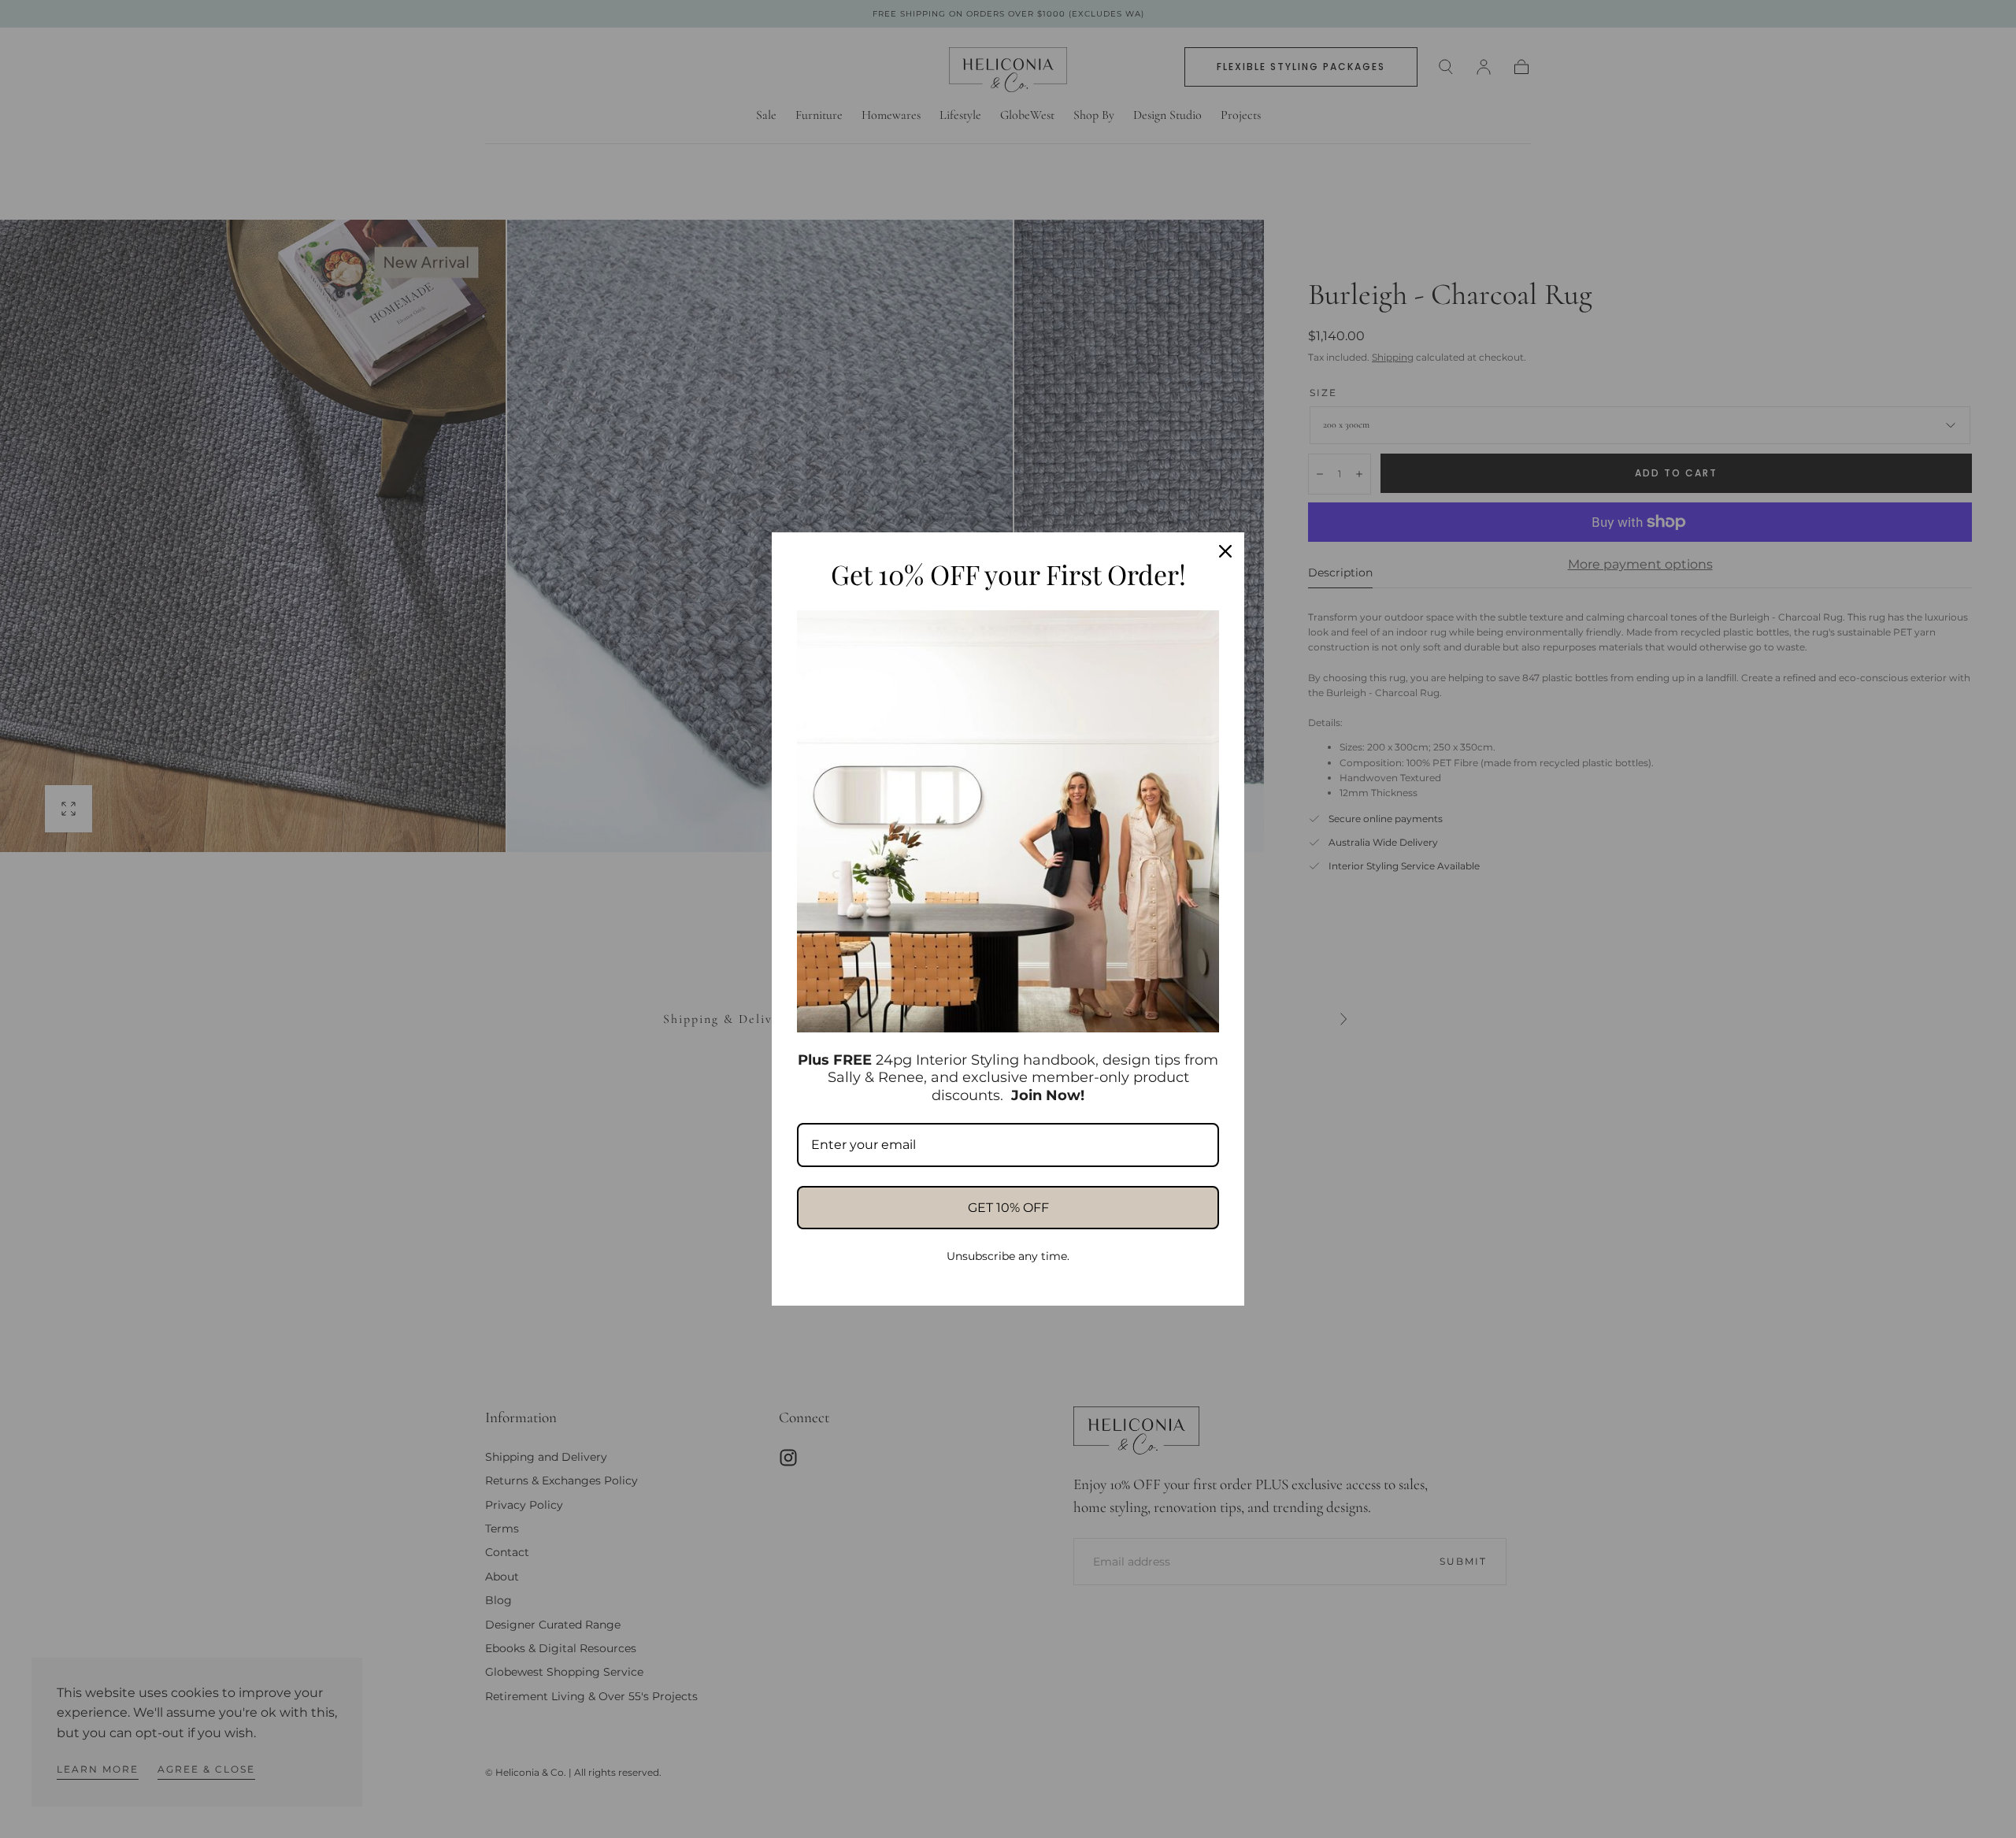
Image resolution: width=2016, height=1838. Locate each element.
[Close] (1225, 551)
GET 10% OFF (1008, 1208)
